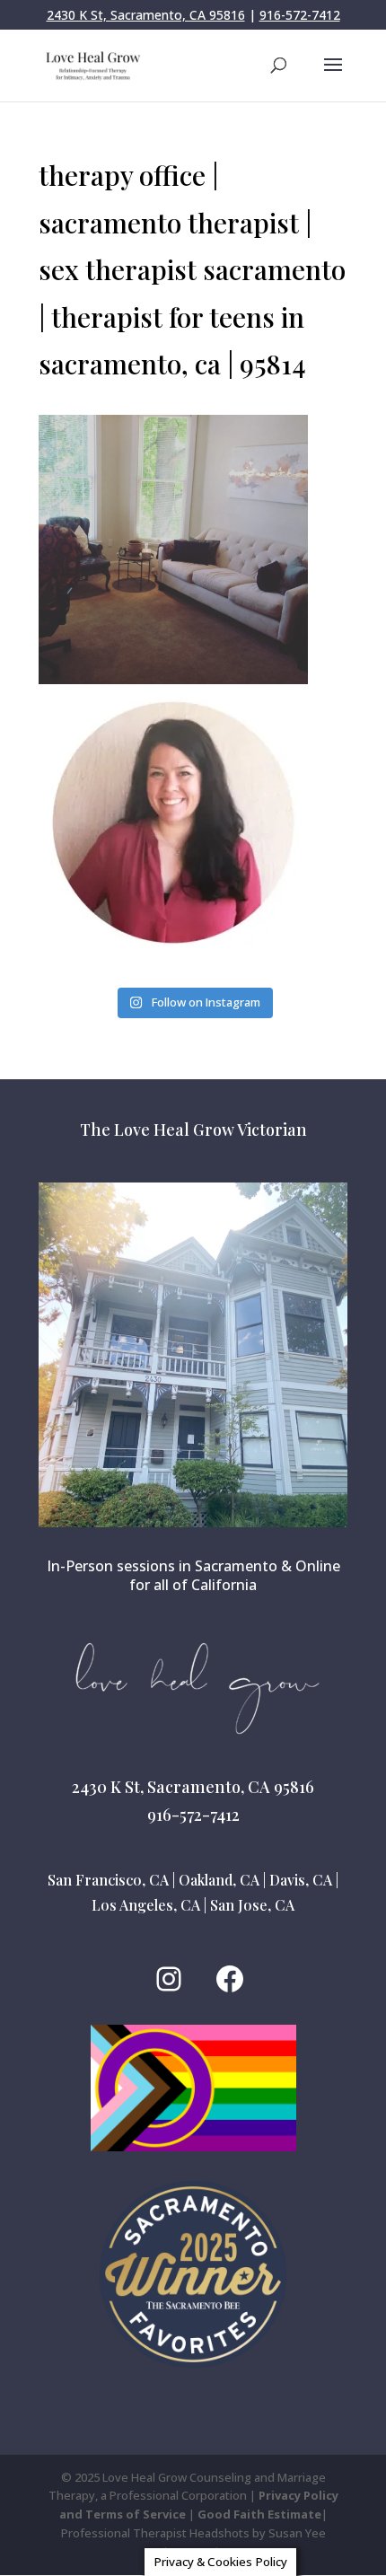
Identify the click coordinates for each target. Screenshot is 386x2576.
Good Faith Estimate (259, 2514)
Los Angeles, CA (146, 1905)
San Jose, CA (252, 1905)
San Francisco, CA (108, 1880)
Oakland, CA (219, 1880)
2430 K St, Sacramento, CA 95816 (146, 15)
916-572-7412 (300, 15)
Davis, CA (301, 1880)
